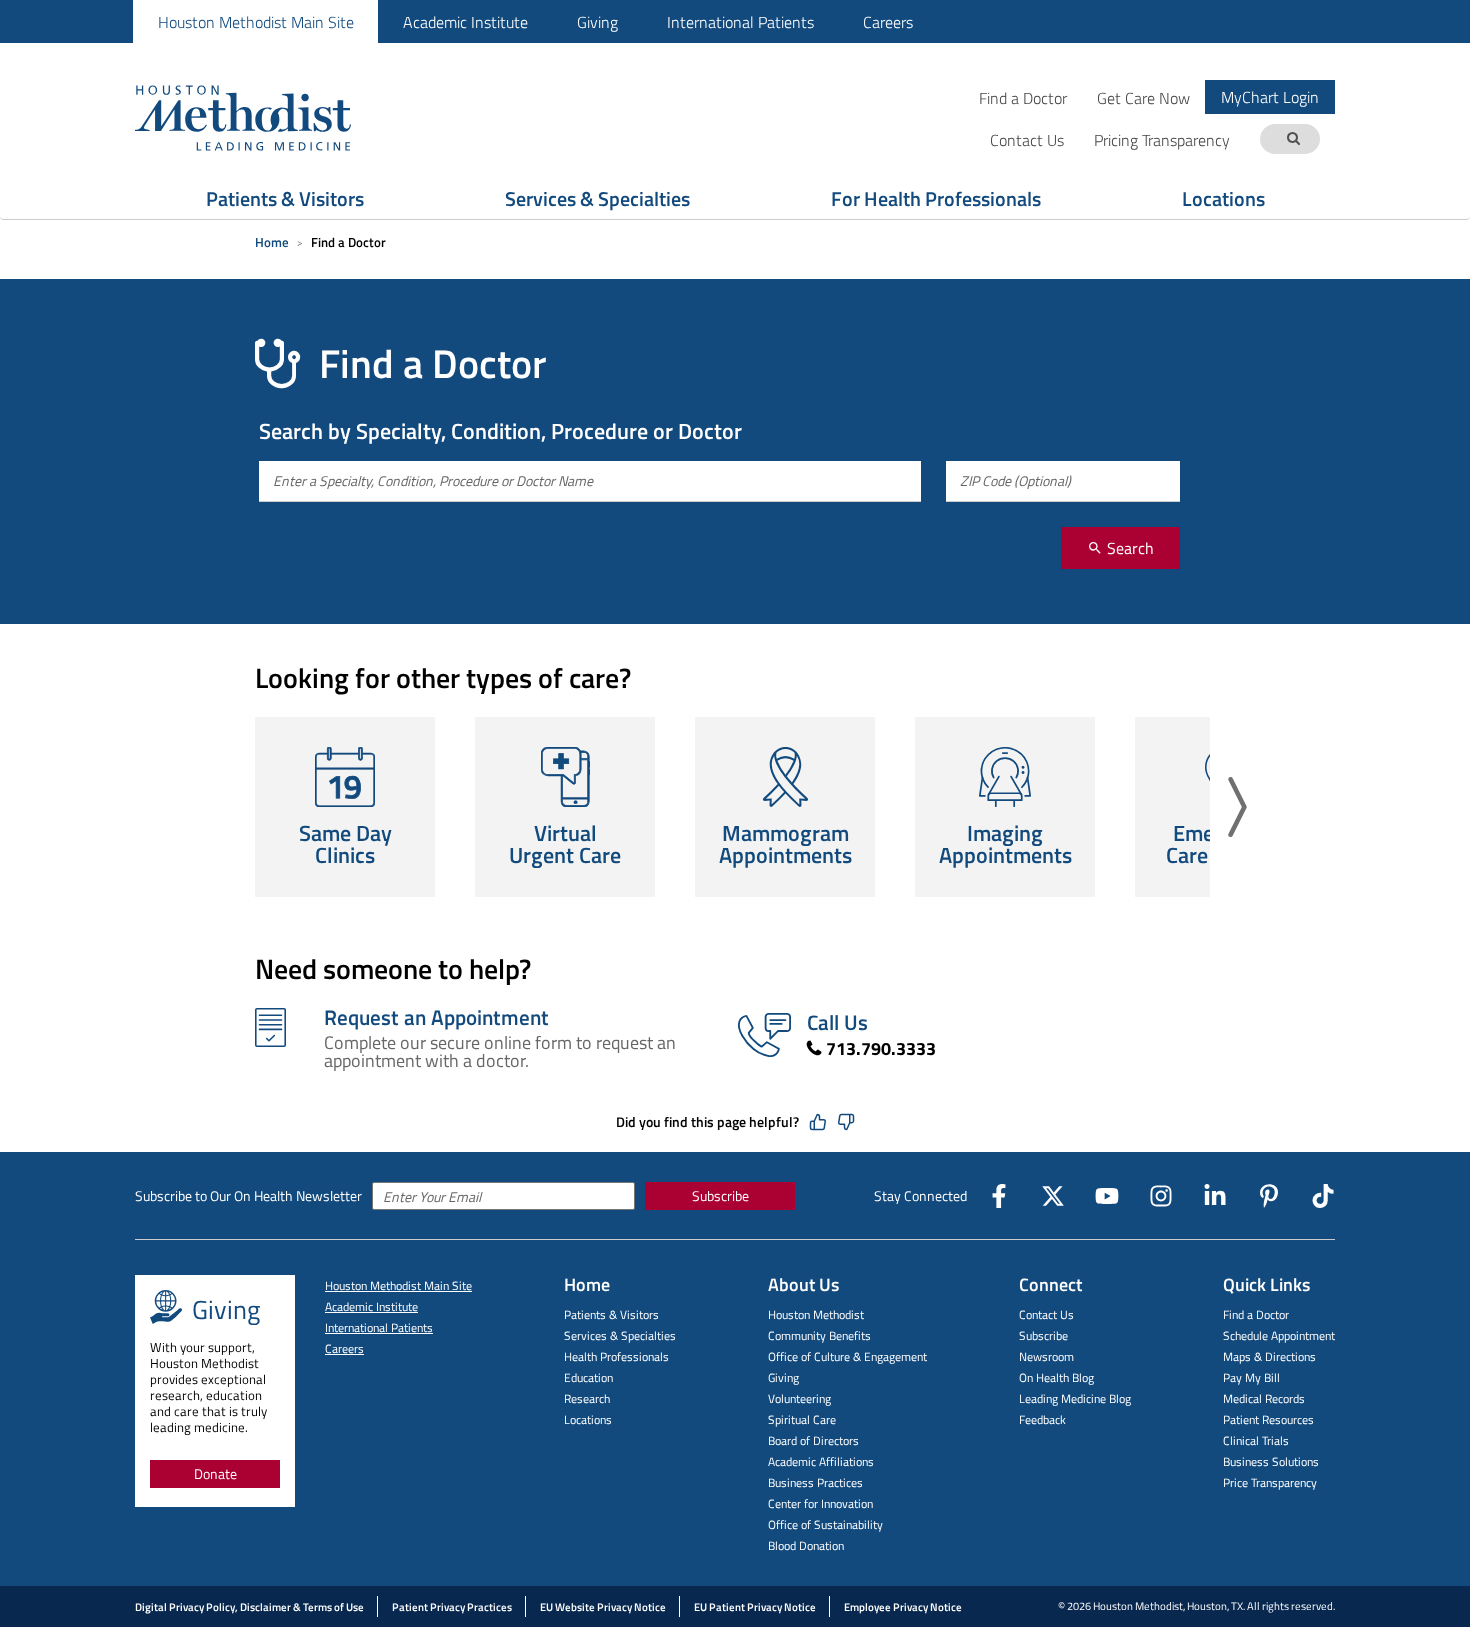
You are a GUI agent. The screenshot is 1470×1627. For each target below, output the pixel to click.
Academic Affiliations (821, 1461)
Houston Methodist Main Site (256, 22)
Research (587, 1398)
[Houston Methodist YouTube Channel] (1107, 1196)
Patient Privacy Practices (452, 1607)
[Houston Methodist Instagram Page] (1161, 1196)
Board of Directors (813, 1440)
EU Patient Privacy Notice (755, 1607)
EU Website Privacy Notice (603, 1607)
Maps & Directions (1269, 1356)
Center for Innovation (820, 1503)
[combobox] (590, 481)
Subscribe (720, 1195)
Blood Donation (806, 1545)
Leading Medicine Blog (1075, 1398)
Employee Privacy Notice (903, 1607)
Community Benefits (819, 1335)
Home (272, 242)
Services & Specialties (597, 198)
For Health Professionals (936, 198)
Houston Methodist (816, 1314)
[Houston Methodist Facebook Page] (999, 1196)
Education (588, 1377)
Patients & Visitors (285, 198)
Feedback (1042, 1419)
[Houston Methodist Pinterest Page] (1269, 1196)
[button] (1237, 807)
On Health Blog (1056, 1377)
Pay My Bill (1251, 1377)
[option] (345, 807)
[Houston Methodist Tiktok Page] (1323, 1196)
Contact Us (1046, 1314)
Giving (597, 22)
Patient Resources (1268, 1419)
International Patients (740, 22)
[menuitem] (255, 21)
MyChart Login (1270, 97)
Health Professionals (616, 1356)
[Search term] (1293, 139)
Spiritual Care (802, 1419)
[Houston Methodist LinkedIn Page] (1215, 1196)
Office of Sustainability (825, 1524)
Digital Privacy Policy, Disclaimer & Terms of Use (249, 1607)
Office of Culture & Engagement (847, 1356)
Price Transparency (1270, 1482)
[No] (846, 1122)
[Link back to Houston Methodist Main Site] (270, 117)
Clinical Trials (1256, 1440)
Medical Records (1264, 1398)
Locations (1223, 198)
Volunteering (799, 1398)
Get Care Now (1143, 97)
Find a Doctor (1023, 97)
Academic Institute (465, 22)
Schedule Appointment (1279, 1335)
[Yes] (818, 1122)
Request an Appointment (436, 1017)
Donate (215, 1473)
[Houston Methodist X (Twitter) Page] (1053, 1196)
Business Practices (815, 1482)
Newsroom (1046, 1356)
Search (1128, 548)
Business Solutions (1271, 1461)
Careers (888, 22)
